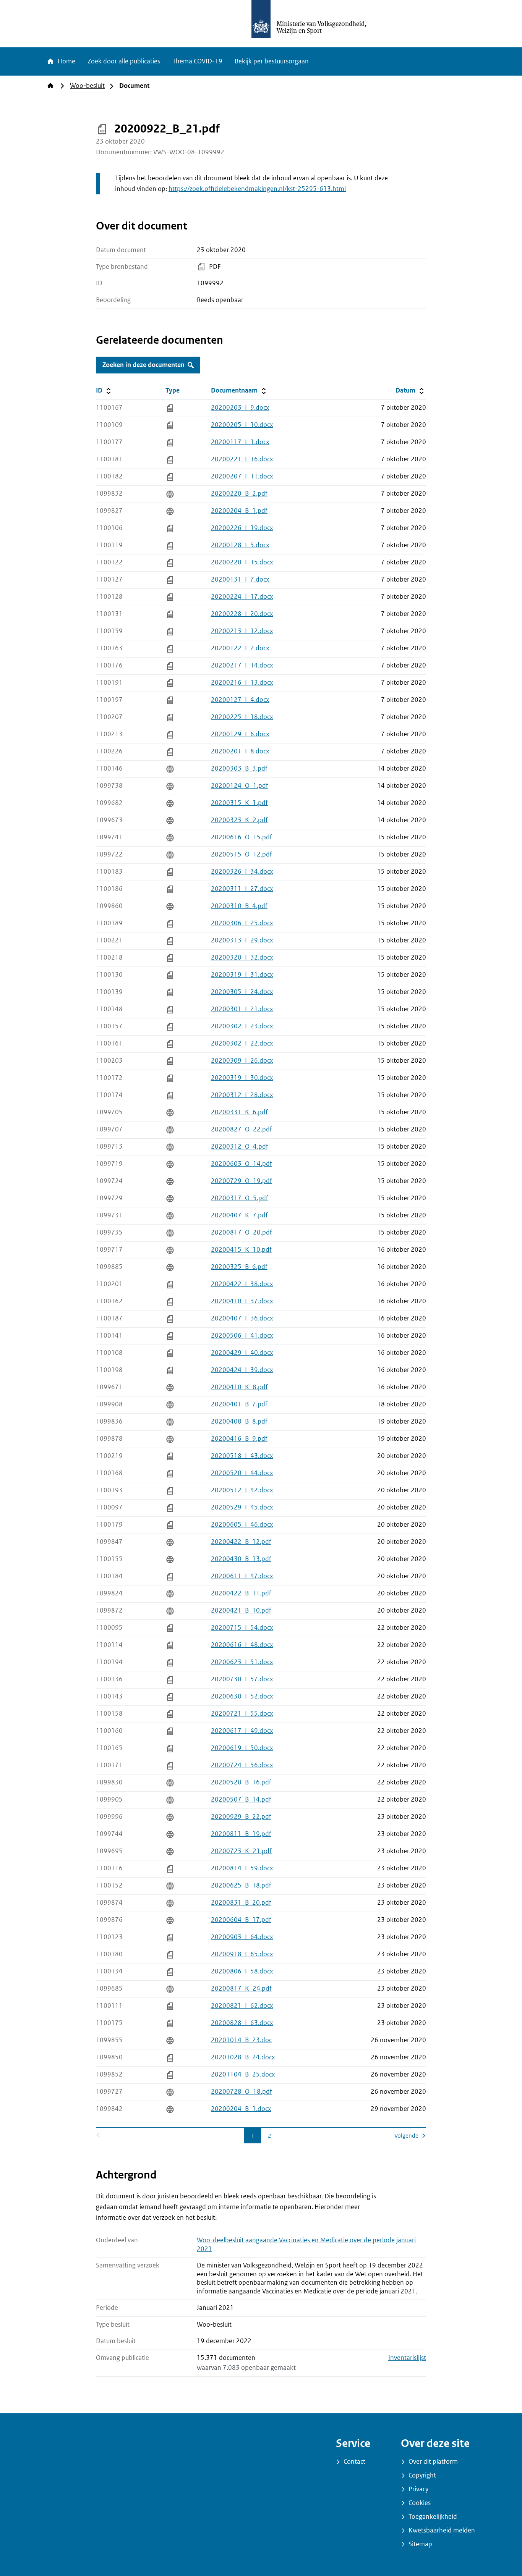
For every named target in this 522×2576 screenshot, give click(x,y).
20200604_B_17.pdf (241, 1920)
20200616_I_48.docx (242, 1645)
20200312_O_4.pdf (240, 1147)
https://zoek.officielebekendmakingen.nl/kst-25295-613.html (257, 189)
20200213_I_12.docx (242, 631)
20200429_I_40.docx (242, 1353)
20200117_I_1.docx (240, 442)
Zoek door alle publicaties (124, 61)
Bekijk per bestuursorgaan (272, 61)
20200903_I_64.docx (242, 1937)
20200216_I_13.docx (242, 683)
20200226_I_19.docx (242, 528)
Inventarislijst (407, 2358)
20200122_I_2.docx (240, 648)
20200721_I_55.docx (242, 1714)
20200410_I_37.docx (242, 1301)
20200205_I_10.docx (242, 425)
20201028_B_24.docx (243, 2057)
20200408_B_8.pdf (239, 1421)
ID (124, 390)
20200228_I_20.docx (242, 614)
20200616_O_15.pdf (242, 837)
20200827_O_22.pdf (242, 1129)
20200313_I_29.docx (242, 940)
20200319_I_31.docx (242, 975)
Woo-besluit (87, 86)
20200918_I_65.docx (242, 1954)
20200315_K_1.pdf (239, 803)
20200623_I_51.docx (242, 1662)
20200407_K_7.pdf (239, 1215)
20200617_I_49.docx (242, 1731)
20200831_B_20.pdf (241, 1903)
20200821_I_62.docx (242, 2006)
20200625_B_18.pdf (241, 1885)
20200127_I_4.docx (240, 700)
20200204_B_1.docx (241, 2109)
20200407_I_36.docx (242, 1318)
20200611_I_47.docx (242, 1576)
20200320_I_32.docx (242, 958)
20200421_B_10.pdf (241, 1610)
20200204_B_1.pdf (239, 511)
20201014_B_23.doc (241, 2040)
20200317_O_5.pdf (240, 1198)
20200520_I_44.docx (242, 1473)
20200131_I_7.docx (240, 579)
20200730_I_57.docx (242, 1679)
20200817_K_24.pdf (241, 1989)
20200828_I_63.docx (242, 2023)
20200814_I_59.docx (242, 1868)
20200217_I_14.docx (242, 665)
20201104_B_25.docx (243, 2074)
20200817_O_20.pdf (242, 1232)
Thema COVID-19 (197, 61)
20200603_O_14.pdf (242, 1164)
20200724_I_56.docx (242, 1765)
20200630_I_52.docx (242, 1696)
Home (66, 61)
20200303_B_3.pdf (239, 768)
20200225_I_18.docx (242, 717)
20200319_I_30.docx (242, 1078)
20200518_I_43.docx (242, 1456)
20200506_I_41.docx (242, 1336)
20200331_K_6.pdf (239, 1112)
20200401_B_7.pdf (239, 1404)
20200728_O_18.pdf (242, 2092)
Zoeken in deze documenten (143, 365)
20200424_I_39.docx (242, 1370)
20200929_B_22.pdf (241, 1817)
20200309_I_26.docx (242, 1061)
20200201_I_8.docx (240, 751)
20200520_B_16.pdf (241, 1782)
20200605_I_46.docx (242, 1525)
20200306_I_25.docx (242, 923)
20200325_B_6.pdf (239, 1267)
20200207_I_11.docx (242, 476)
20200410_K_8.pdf (239, 1387)
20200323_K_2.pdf (239, 820)
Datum (411, 390)
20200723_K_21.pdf (241, 1851)
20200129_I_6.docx (240, 734)
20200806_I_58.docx (242, 1971)
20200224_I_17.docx (242, 597)
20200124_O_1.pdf (240, 786)
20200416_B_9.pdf (239, 1439)
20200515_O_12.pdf (242, 854)
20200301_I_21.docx (242, 1009)
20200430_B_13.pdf (241, 1559)
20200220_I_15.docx (242, 562)
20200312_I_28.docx (242, 1095)
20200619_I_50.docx (242, 1748)
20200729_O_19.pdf (242, 1181)
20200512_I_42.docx (242, 1490)
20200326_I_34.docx (242, 872)
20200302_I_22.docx (242, 1043)
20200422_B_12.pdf (241, 1542)
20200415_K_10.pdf (241, 1250)
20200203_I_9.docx (240, 408)
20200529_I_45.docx (242, 1507)
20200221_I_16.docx (242, 459)
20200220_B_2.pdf (239, 494)
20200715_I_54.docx (242, 1628)
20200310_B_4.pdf (239, 906)
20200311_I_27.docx (242, 889)
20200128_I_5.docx (240, 545)
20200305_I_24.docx (242, 992)
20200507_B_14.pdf (241, 1799)
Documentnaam (239, 390)
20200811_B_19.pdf (241, 1834)
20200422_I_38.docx (242, 1284)
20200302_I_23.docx (242, 1026)
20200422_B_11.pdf (241, 1593)
